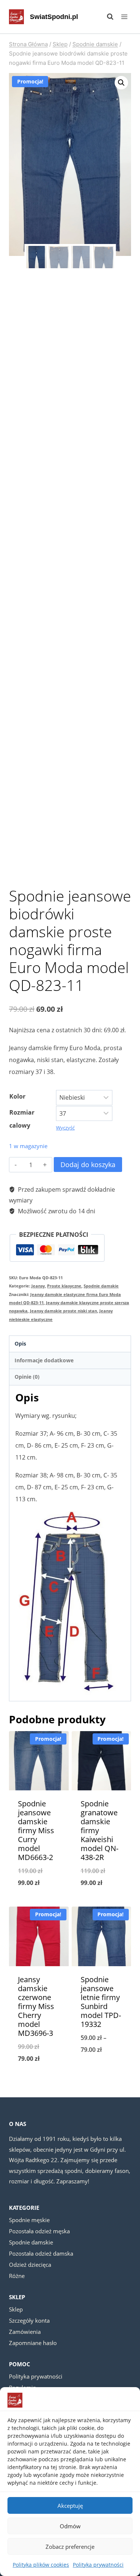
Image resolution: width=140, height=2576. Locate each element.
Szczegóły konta (29, 2320)
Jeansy (38, 1286)
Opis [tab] (20, 1344)
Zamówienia (25, 2332)
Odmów (70, 2526)
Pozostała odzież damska (41, 2253)
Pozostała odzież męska (39, 2231)
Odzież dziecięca (30, 2265)
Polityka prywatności (98, 2565)
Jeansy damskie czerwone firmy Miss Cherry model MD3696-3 (36, 2006)
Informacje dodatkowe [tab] (44, 1360)
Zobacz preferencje (70, 2547)
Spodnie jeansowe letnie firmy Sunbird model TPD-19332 (101, 2002)
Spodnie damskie (101, 1286)
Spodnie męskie (29, 2220)
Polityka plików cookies (41, 2565)
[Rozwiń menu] (124, 17)
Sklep (16, 2309)
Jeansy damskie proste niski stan (63, 1311)
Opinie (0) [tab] (27, 1377)
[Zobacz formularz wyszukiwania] (106, 17)
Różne (17, 2276)
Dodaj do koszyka (88, 1165)
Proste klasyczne (64, 1286)
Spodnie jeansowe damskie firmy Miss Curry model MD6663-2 (36, 1830)
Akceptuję (70, 2506)
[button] (121, 83)
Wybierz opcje (39, 1902)
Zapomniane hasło (33, 2343)
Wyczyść (65, 1128)
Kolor (17, 1096)
